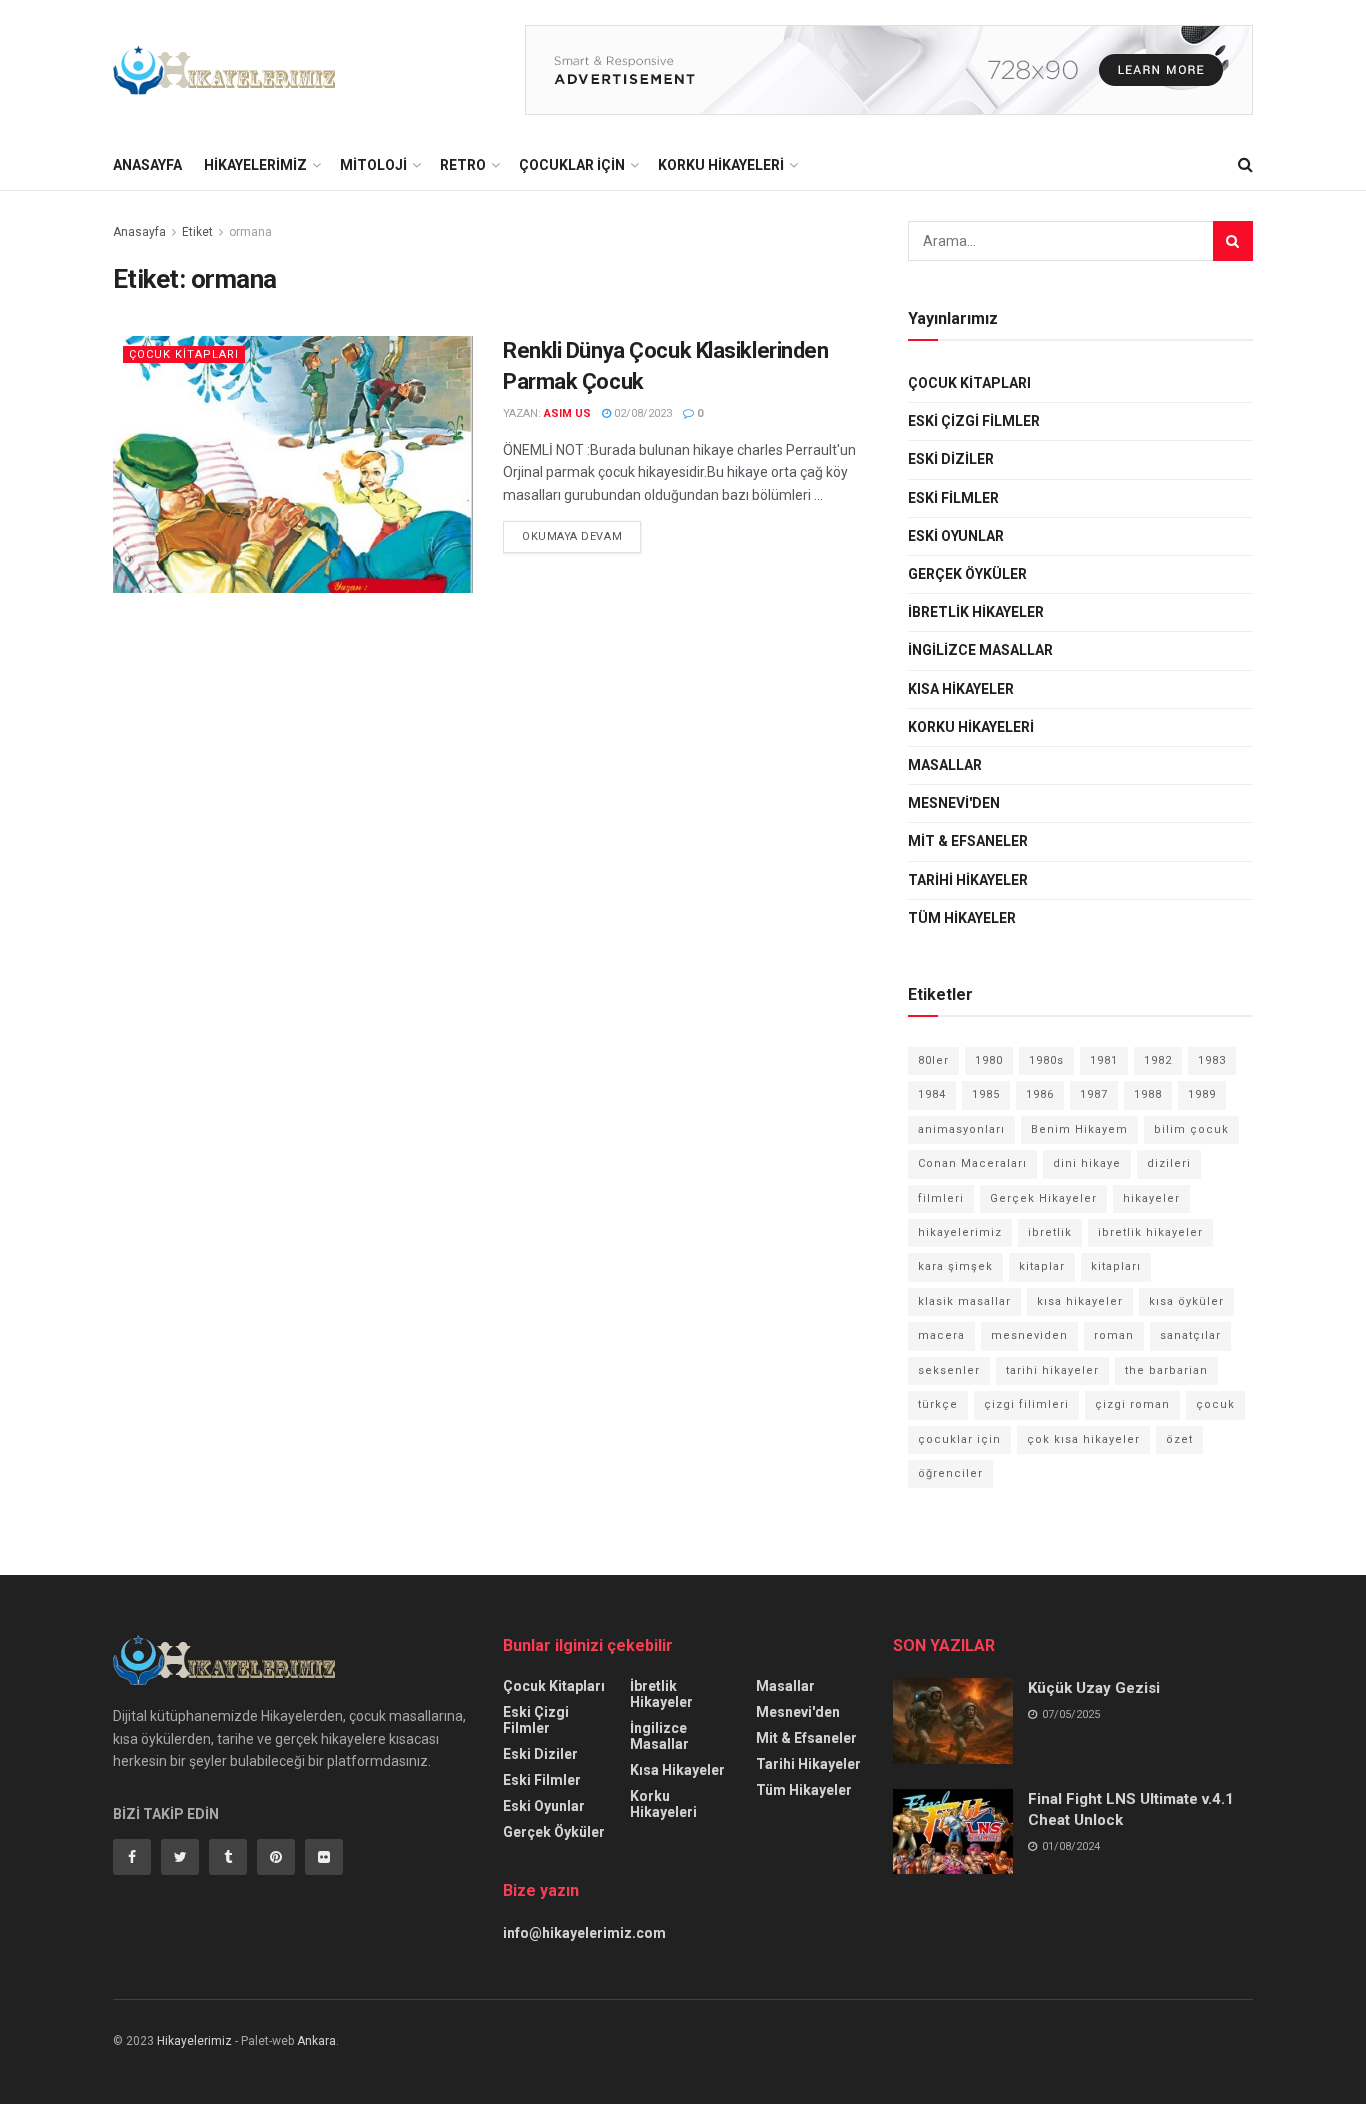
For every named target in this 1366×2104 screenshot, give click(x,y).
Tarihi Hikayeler (968, 880)
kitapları (1116, 1266)
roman (1114, 1335)
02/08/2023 (641, 413)
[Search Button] (1233, 241)
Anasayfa (147, 165)
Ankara (316, 2041)
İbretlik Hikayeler (976, 612)
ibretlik (1050, 1232)
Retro (463, 165)
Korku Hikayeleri (721, 165)
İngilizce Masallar (980, 650)
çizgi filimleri (1026, 1404)
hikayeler (1151, 1198)
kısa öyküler (1186, 1301)
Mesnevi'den (954, 803)
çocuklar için (959, 1439)
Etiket (197, 232)
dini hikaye (1087, 1163)
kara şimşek (955, 1266)
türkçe (938, 1404)
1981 (1104, 1060)
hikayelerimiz (960, 1232)
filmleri (941, 1198)
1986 (1040, 1094)
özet (1179, 1439)
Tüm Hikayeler (962, 918)
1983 (1212, 1060)
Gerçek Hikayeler (1043, 1198)
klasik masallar (964, 1301)
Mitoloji (373, 165)
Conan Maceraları (972, 1163)
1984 (932, 1094)
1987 (1094, 1094)
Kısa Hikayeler (961, 689)
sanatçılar (1190, 1335)
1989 (1202, 1094)
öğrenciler (950, 1473)
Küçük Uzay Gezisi (1094, 1688)
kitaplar (1042, 1266)
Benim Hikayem (1079, 1129)
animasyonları (961, 1129)
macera (941, 1335)
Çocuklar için (572, 165)
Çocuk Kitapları (184, 354)
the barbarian (1166, 1370)
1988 (1148, 1094)
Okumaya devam (572, 536)
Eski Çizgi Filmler (974, 421)
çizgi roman (1132, 1404)
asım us (567, 413)
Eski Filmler (953, 498)
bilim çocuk (1191, 1129)
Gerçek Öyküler (967, 574)
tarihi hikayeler (1052, 1370)
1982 (1158, 1060)
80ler (933, 1060)
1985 (986, 1094)
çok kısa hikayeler (1083, 1439)
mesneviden (1029, 1335)
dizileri (1169, 1163)
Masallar (945, 765)
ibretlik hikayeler (1150, 1232)
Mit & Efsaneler (968, 841)
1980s (1046, 1060)
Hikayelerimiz (255, 165)
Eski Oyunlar (956, 536)
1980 (989, 1060)
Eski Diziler (951, 459)
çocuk (1215, 1404)
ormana (250, 232)
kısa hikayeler (1080, 1301)
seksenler (949, 1370)
